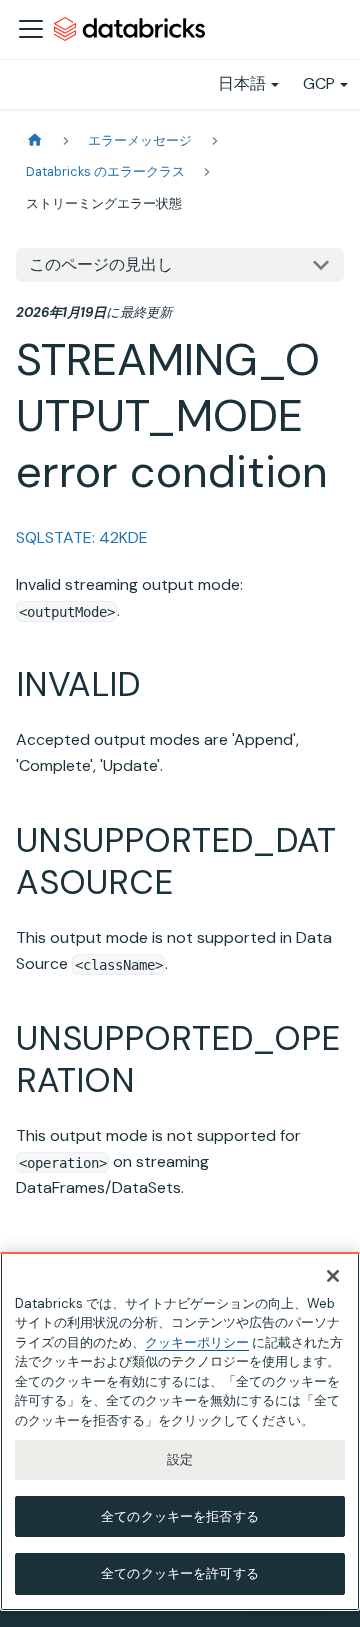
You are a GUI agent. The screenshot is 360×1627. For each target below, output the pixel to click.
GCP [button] (319, 83)
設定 (180, 1459)
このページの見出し (101, 264)
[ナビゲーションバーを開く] (31, 29)
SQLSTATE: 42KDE (82, 537)
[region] (180, 1431)
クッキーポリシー (197, 1342)
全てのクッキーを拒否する (180, 1516)
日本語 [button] (242, 83)
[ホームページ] (35, 140)
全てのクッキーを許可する (180, 1573)
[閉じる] (333, 1276)
